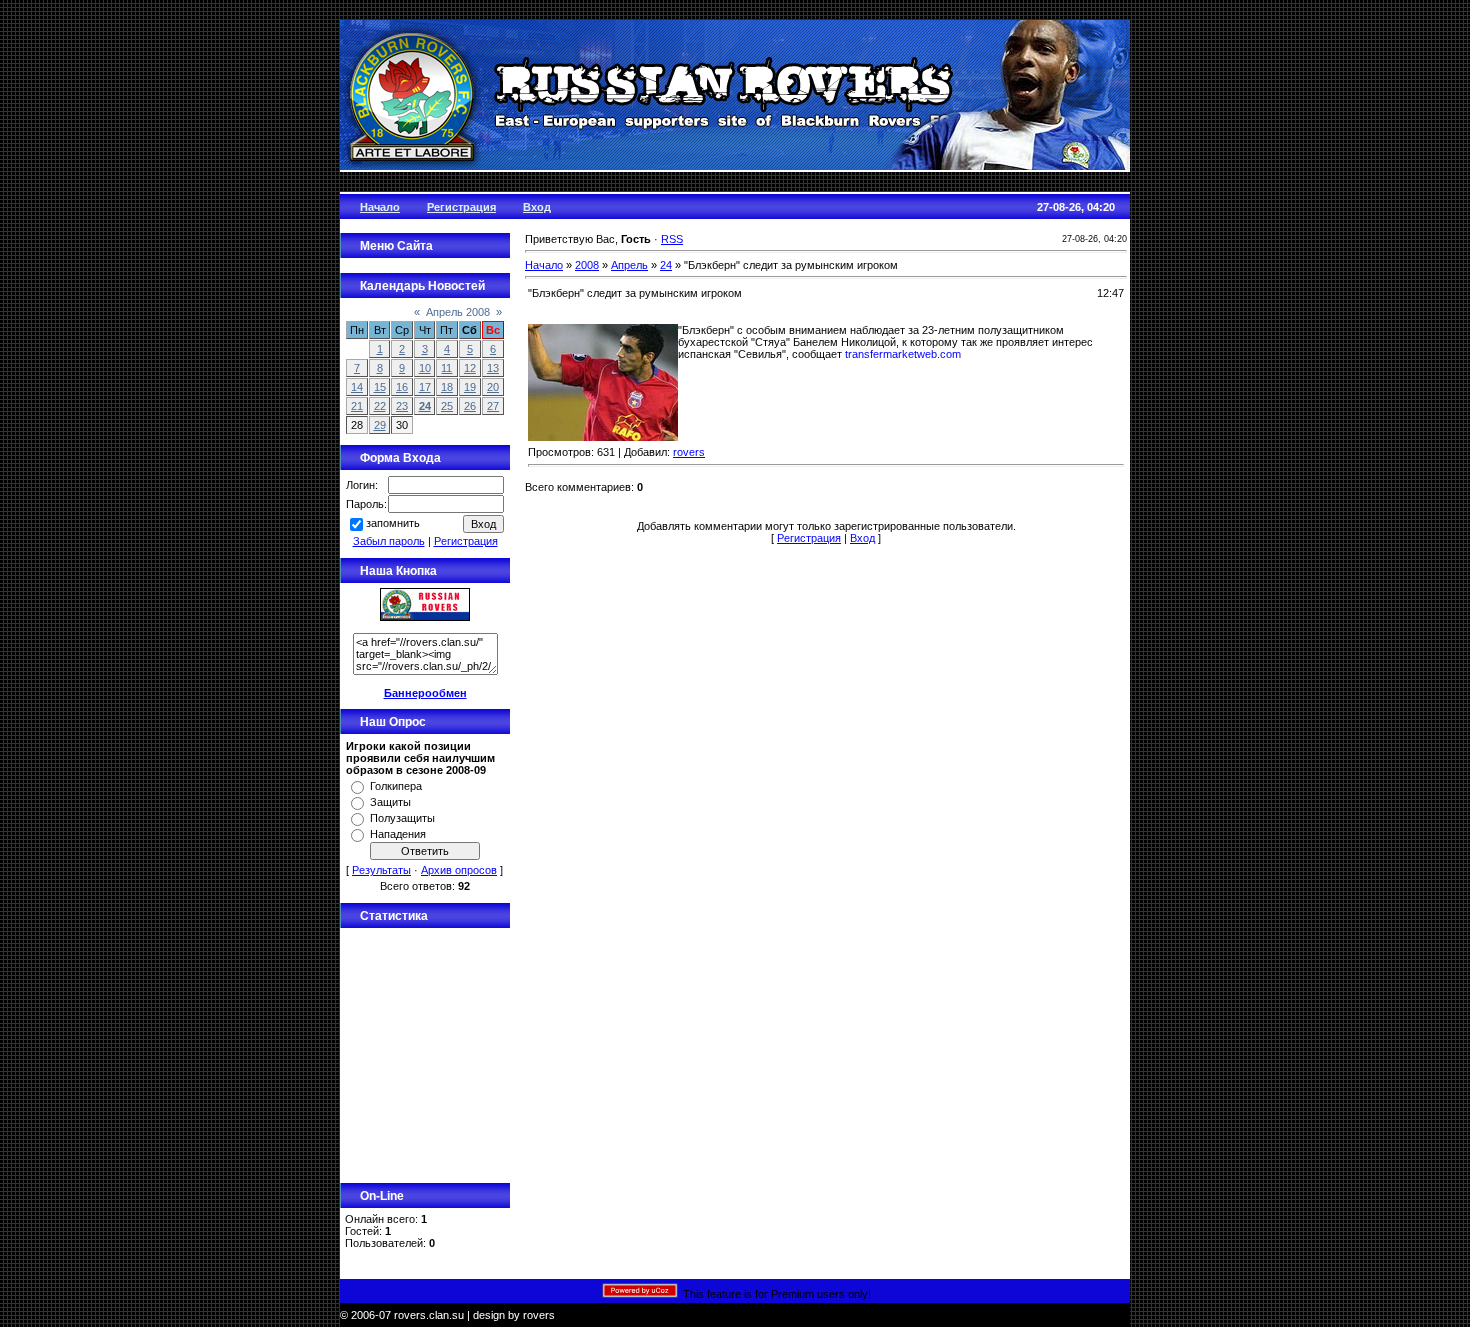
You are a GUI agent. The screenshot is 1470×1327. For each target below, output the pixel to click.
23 (402, 406)
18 (447, 387)
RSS (672, 239)
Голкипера (396, 786)
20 (493, 387)
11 (446, 368)
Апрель (629, 265)
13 (493, 368)
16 (402, 387)
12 (470, 368)
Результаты (381, 870)
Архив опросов (459, 870)
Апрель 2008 (458, 312)
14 (357, 387)
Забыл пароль (389, 541)
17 (425, 387)
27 (493, 406)
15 (380, 387)
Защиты (390, 802)
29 (380, 425)
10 (425, 368)
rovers (689, 452)
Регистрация (466, 541)
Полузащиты (402, 818)
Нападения (398, 834)
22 (380, 406)
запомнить (393, 523)
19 (470, 387)
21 (357, 406)
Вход (862, 538)
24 (425, 406)
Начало (544, 265)
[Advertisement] (425, 1053)
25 (447, 406)
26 (470, 406)
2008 (587, 265)
